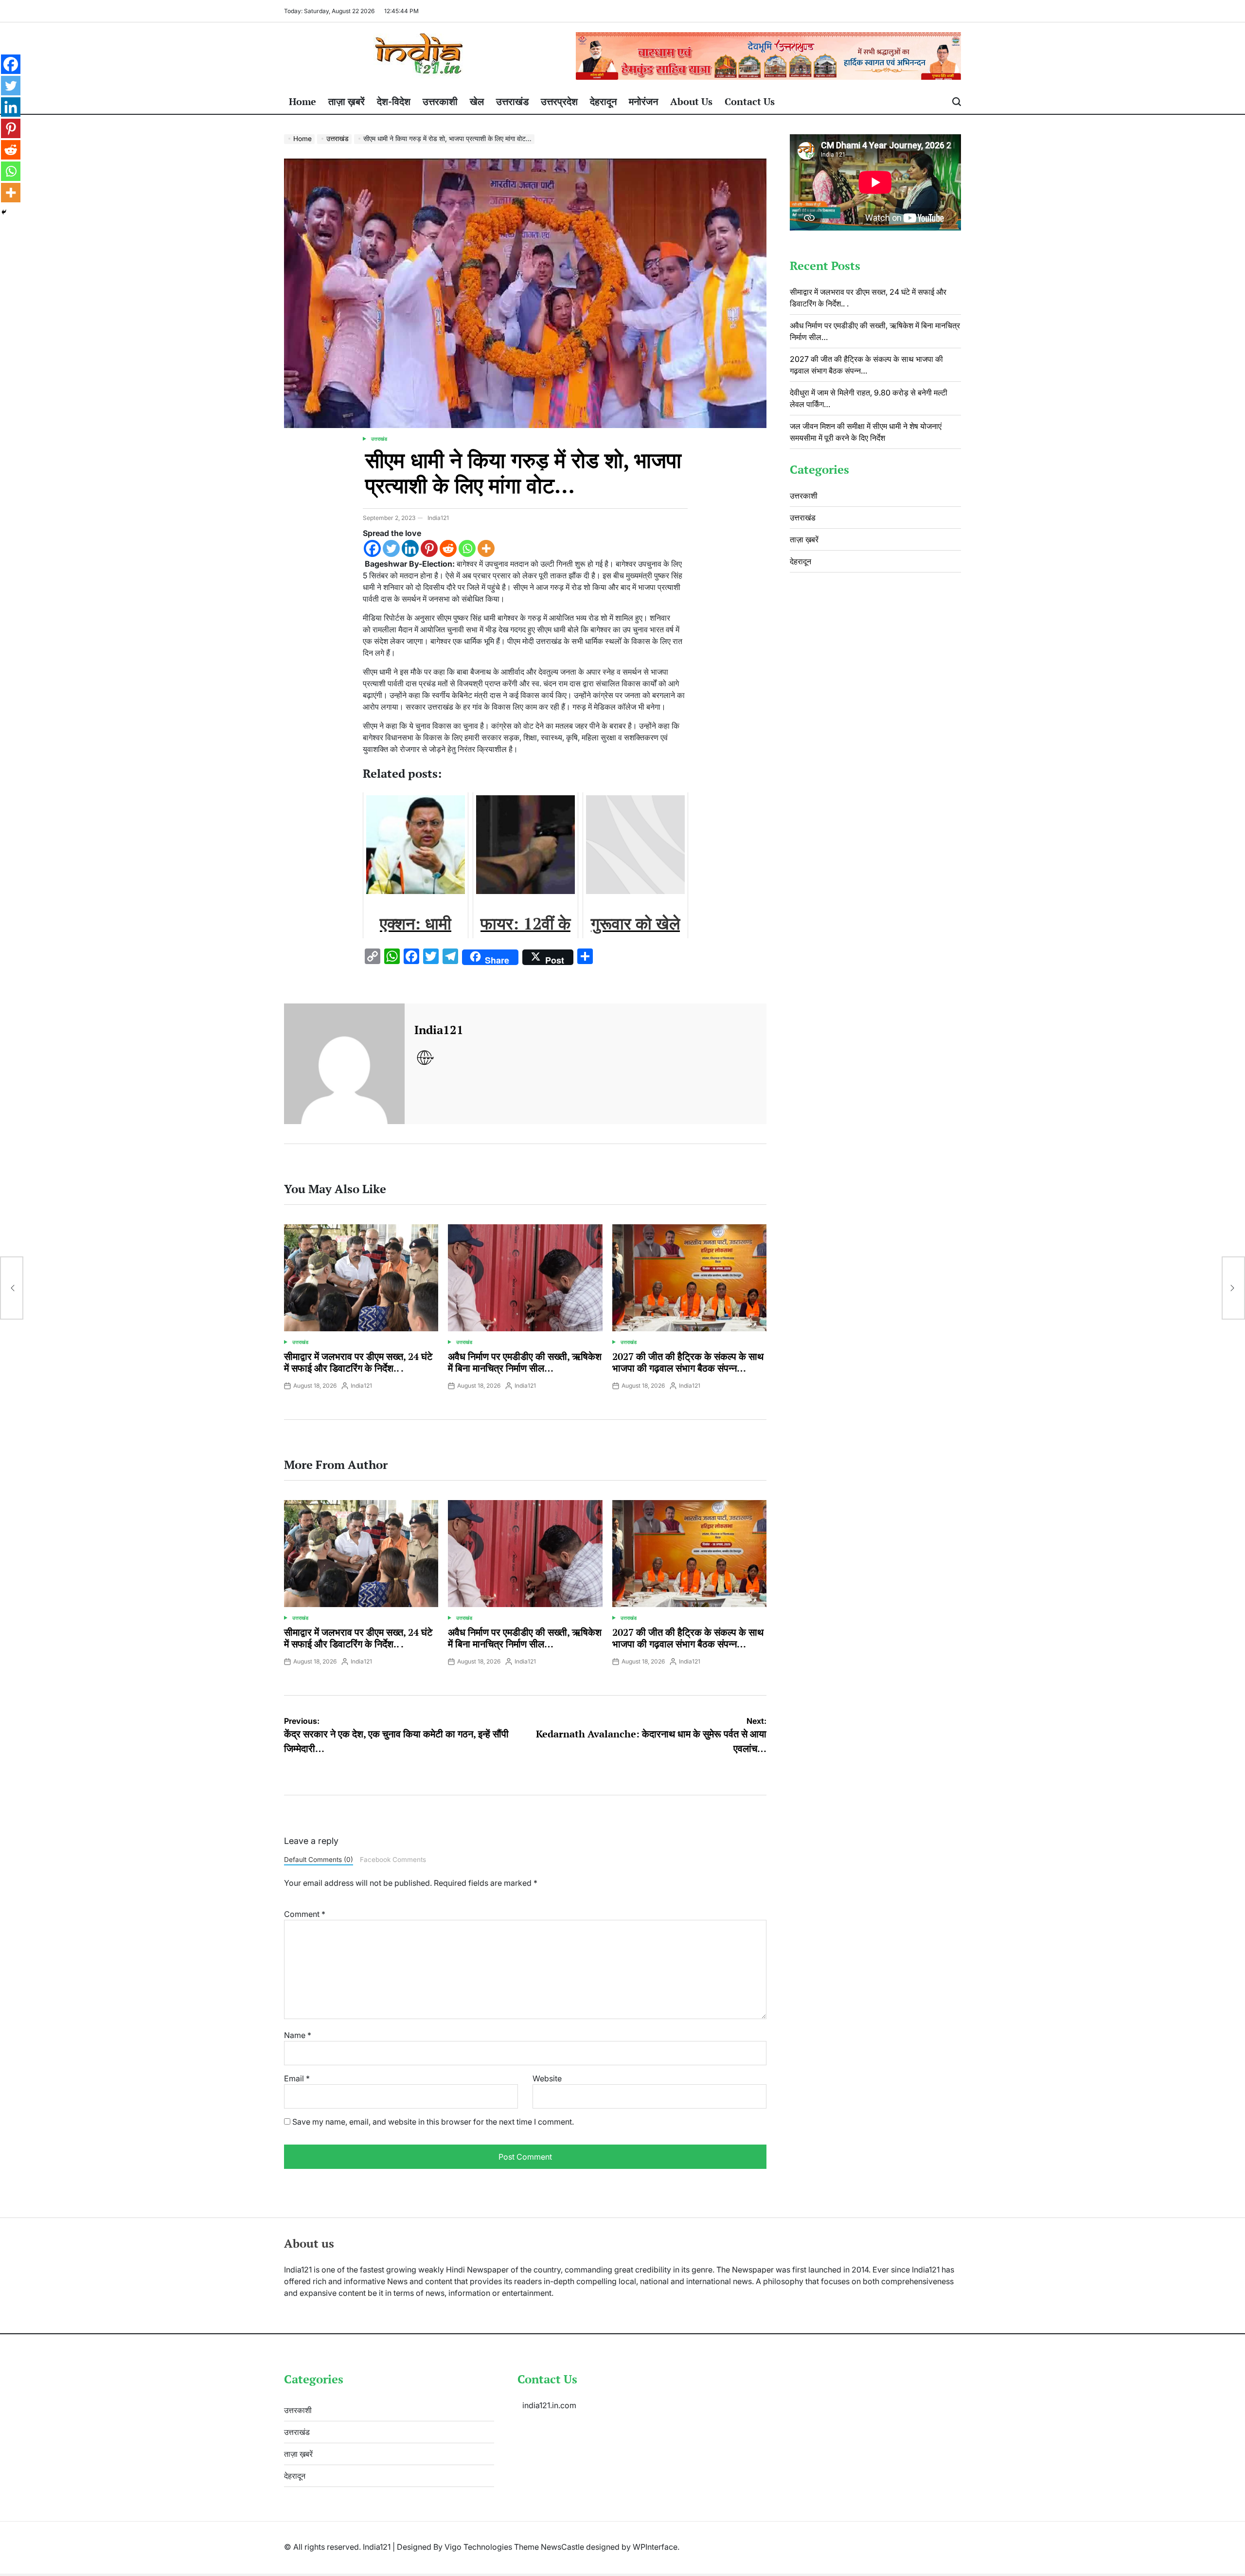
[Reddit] (448, 548)
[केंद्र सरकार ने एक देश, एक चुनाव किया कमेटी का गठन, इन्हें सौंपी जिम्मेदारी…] (12, 1288)
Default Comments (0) (319, 1860)
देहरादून (603, 101)
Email (297, 2078)
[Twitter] (391, 548)
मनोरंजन (643, 101)
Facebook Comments (393, 1860)
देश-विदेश (394, 101)
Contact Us (750, 101)
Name (298, 2035)
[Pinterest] (429, 548)
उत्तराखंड (512, 101)
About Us (691, 101)
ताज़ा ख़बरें (347, 101)
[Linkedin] (410, 548)
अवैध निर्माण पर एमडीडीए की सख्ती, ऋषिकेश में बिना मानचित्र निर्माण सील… (525, 1362)
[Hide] (4, 212)
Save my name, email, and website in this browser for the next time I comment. (433, 2122)
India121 (438, 518)
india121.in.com (549, 2405)
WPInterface (655, 2547)
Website (547, 2078)
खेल (477, 101)
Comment (305, 1914)
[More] (486, 548)
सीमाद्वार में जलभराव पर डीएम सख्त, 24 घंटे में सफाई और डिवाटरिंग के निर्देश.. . (358, 1362)
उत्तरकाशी (440, 101)
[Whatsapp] (467, 548)
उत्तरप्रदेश (559, 101)
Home (302, 101)
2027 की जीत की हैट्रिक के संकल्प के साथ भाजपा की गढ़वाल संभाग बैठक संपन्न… (688, 1362)
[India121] (344, 1064)
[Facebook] (372, 548)
